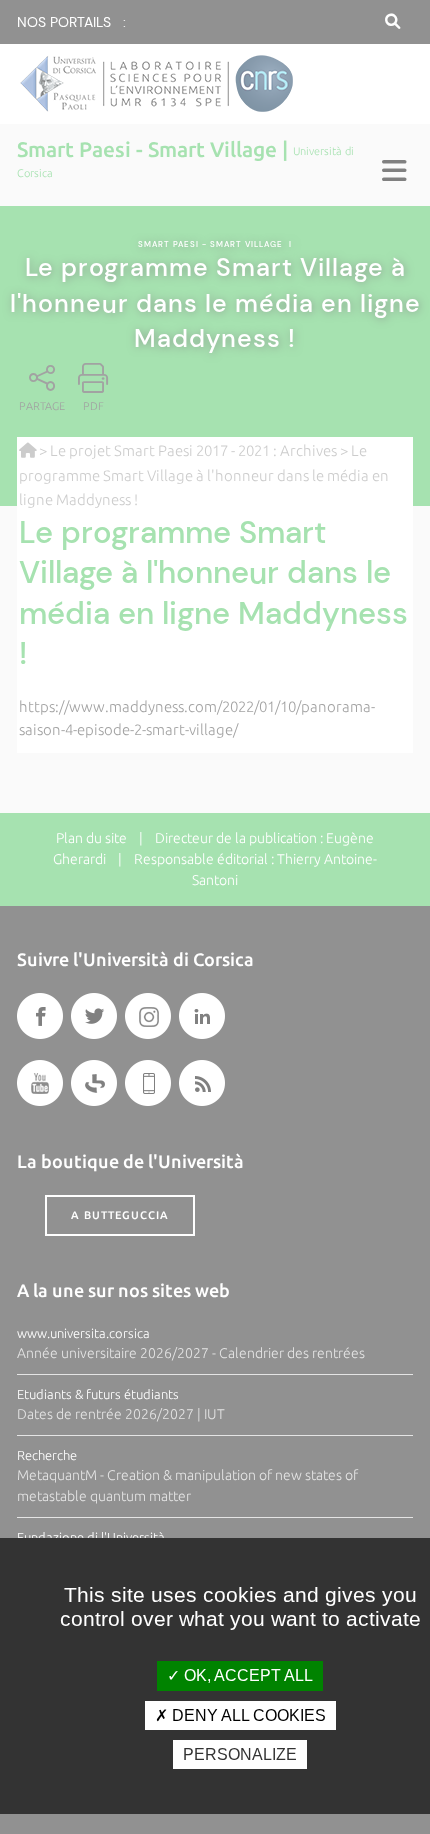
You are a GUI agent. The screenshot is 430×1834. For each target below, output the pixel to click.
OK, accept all (246, 1675)
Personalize (240, 1754)
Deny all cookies (247, 1715)
